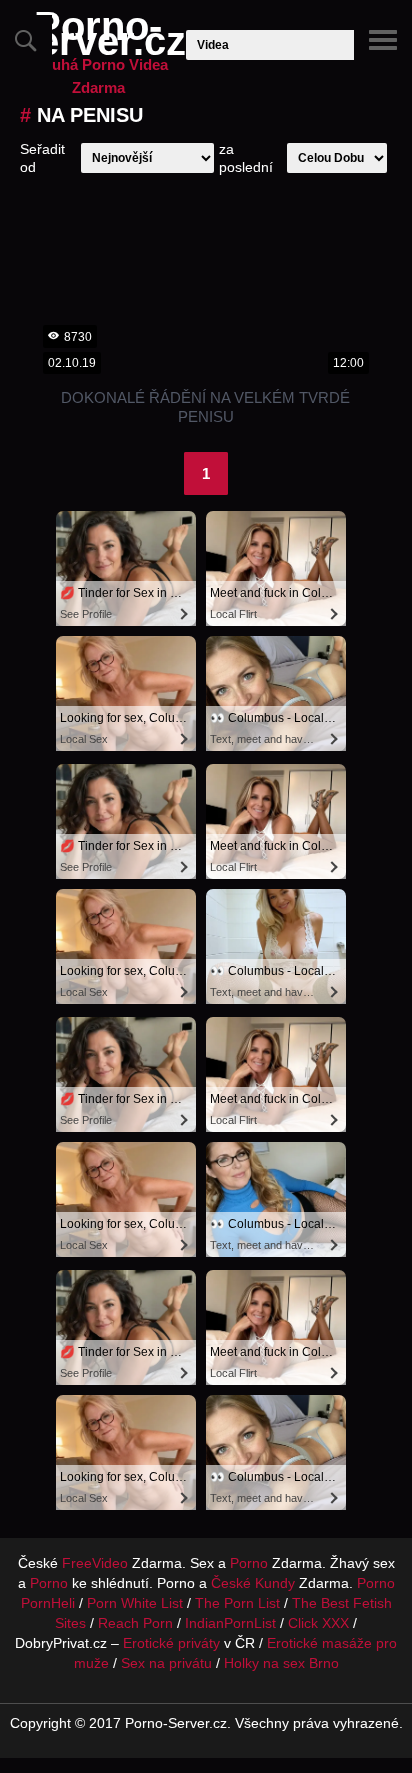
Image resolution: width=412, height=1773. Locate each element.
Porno (249, 1563)
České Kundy (253, 1583)
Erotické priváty (171, 1643)
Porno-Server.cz (98, 57)
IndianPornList (230, 1623)
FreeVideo (95, 1563)
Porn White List (135, 1603)
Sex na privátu (166, 1663)
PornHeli (48, 1603)
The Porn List (237, 1603)
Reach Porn (135, 1623)
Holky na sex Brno (281, 1663)
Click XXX (318, 1623)
